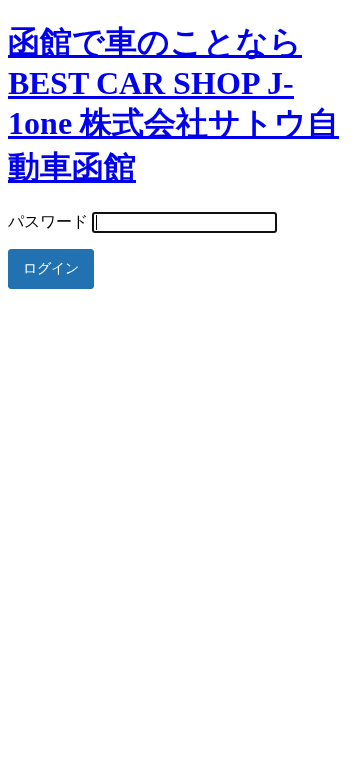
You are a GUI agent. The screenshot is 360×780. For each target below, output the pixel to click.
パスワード (48, 221)
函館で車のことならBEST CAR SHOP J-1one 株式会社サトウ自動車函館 (173, 104)
